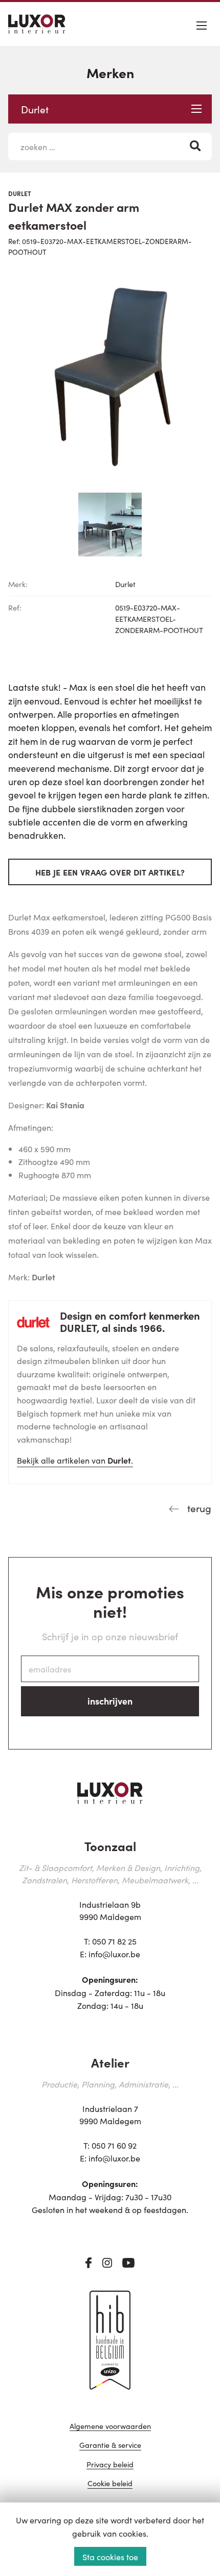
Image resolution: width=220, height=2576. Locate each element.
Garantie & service (110, 2446)
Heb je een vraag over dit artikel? (110, 872)
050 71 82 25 (114, 1941)
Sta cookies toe (110, 2557)
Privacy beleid (110, 2465)
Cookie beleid (110, 2484)
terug (198, 1508)
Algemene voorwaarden (110, 2427)
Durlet (35, 109)
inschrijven (110, 1701)
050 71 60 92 (114, 2145)
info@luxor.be (114, 1954)
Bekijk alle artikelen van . (75, 1460)
